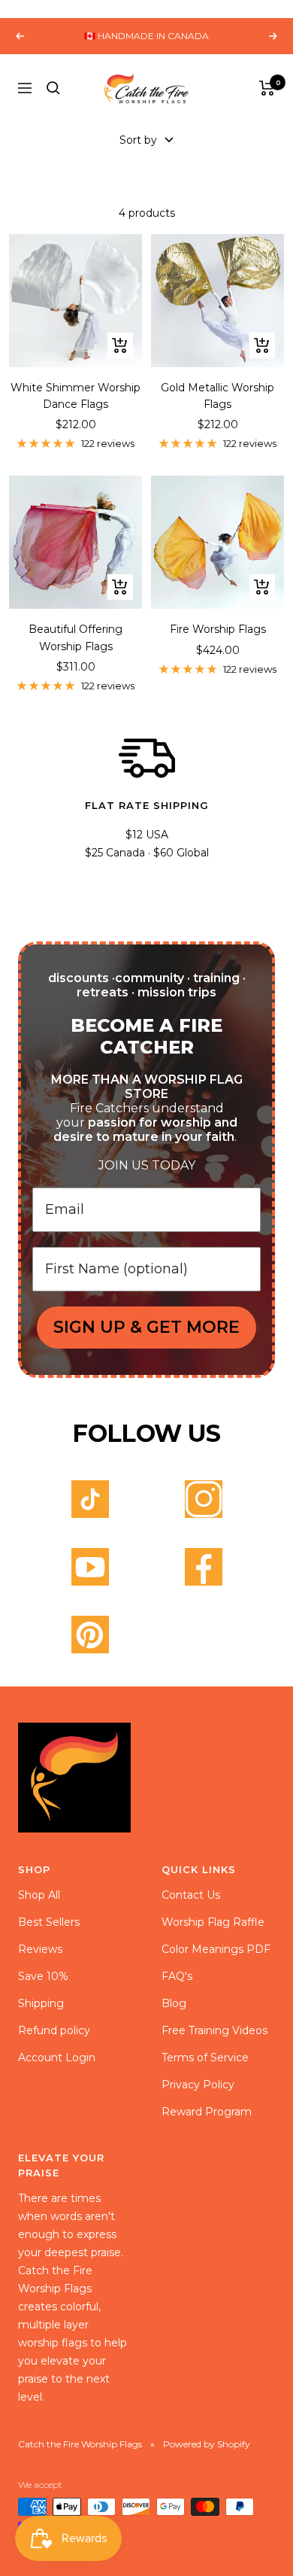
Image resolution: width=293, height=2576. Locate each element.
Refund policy (54, 2030)
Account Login (57, 2057)
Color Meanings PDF (216, 1949)
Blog (174, 2003)
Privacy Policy (198, 2085)
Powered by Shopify (207, 2444)
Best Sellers (49, 1922)
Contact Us (191, 1895)
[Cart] (267, 88)
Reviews (40, 1949)
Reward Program (207, 2112)
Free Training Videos (214, 2030)
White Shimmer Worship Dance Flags (76, 396)
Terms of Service (205, 2057)
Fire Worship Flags (218, 629)
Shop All (39, 1895)
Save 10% (43, 1976)
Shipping (41, 2003)
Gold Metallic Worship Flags (217, 396)
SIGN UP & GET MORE (146, 1327)
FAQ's (177, 1976)
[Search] (53, 88)
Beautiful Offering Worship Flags (76, 637)
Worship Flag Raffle (213, 1922)
